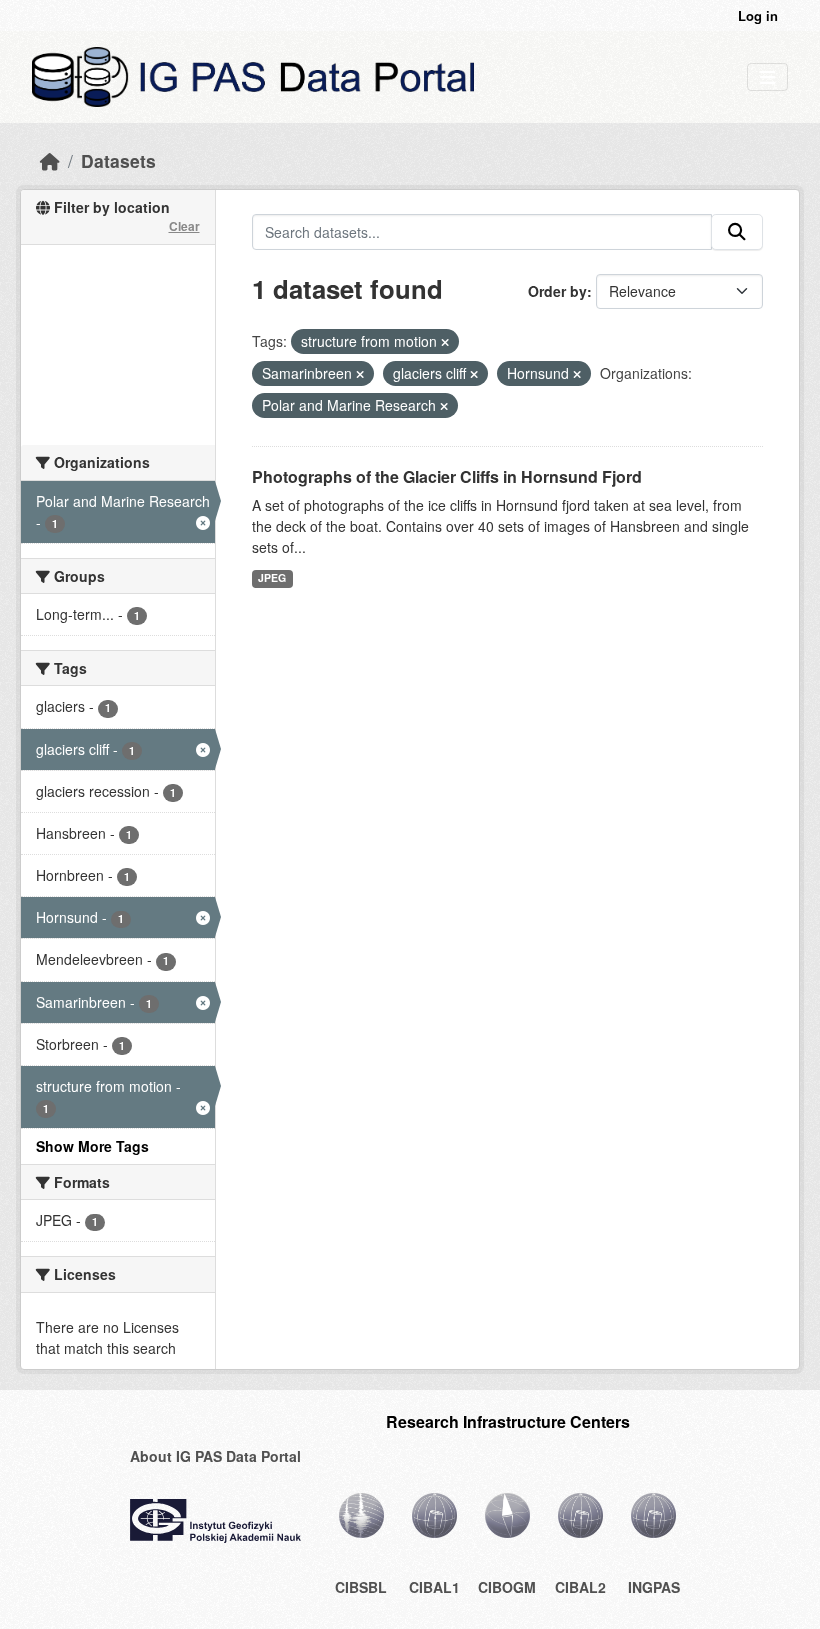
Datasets (118, 160)
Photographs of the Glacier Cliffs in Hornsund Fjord (447, 476)
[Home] (50, 160)
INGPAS (654, 1587)
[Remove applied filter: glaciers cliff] (474, 374)
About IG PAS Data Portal (215, 1456)
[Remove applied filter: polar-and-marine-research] (444, 406)
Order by (557, 291)
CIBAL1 (434, 1587)
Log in (758, 15)
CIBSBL (361, 1587)
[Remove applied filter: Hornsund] (577, 374)
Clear (184, 226)
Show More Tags (92, 1146)
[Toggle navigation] (767, 77)
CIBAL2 (580, 1587)
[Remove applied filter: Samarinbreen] (360, 374)
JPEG (272, 577)
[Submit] (737, 232)
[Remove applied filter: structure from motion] (445, 342)
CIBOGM (507, 1587)
